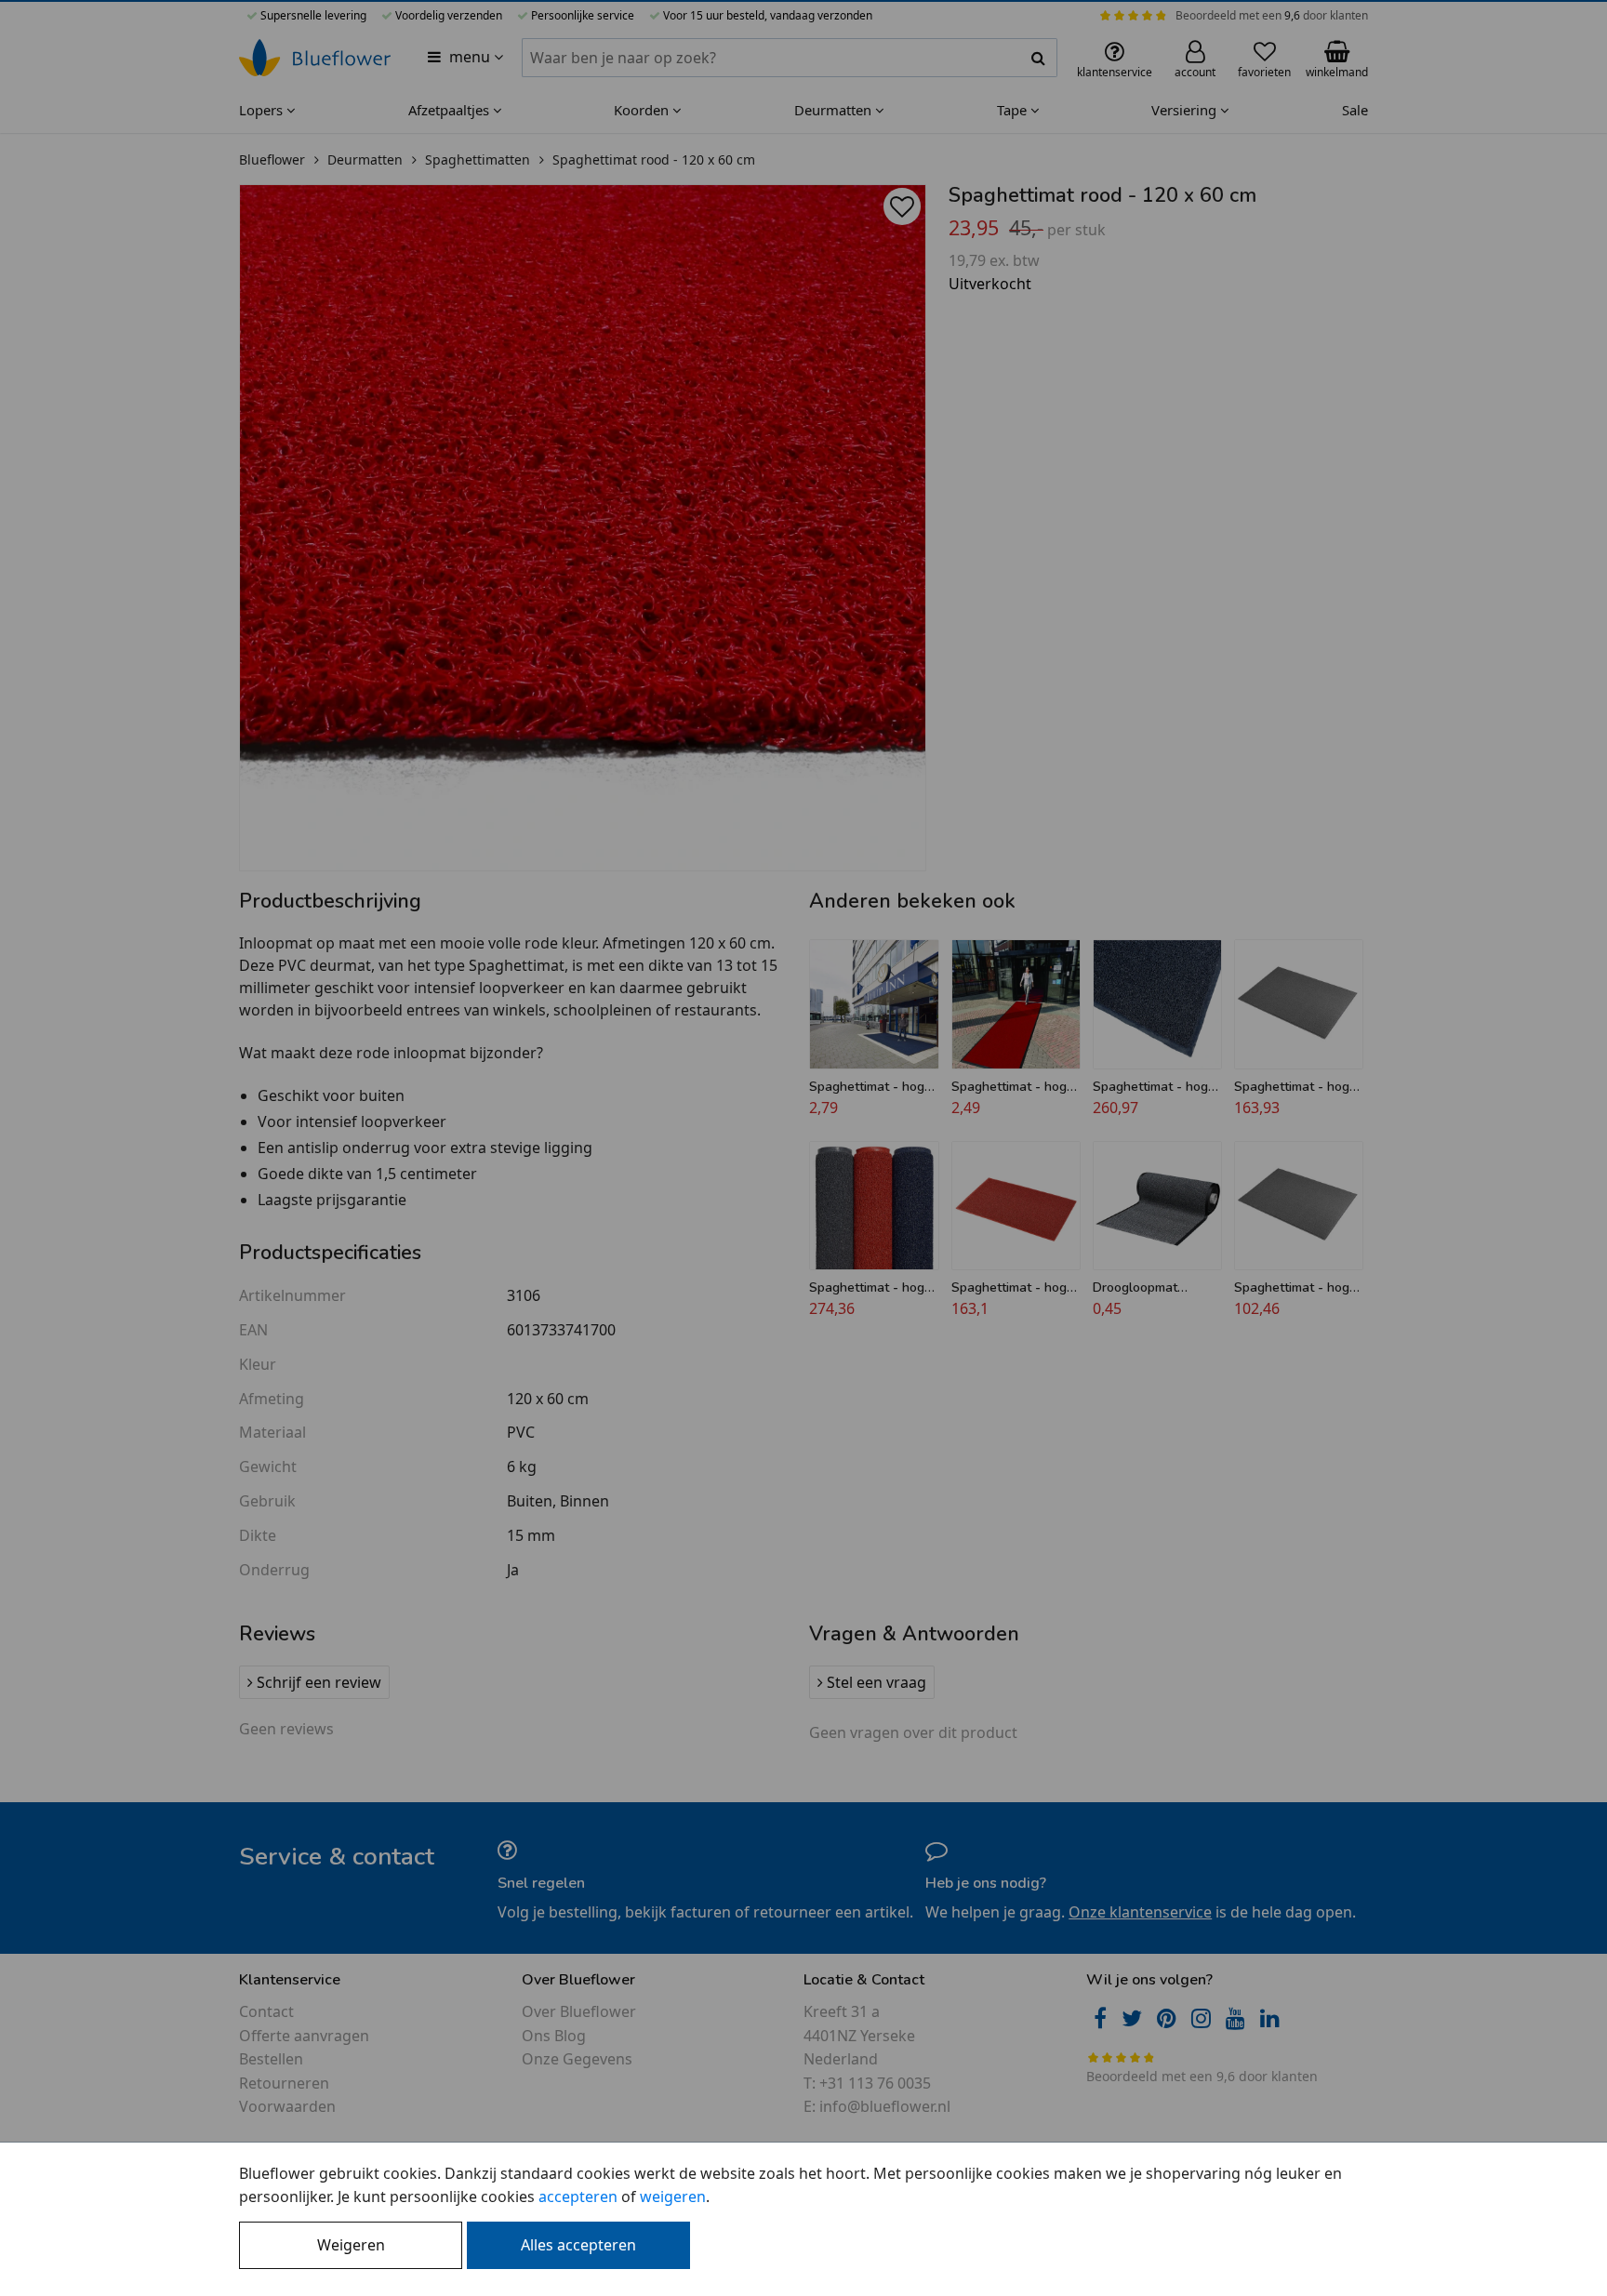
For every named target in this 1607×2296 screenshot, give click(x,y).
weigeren (673, 2196)
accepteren (578, 2196)
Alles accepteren (578, 2245)
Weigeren (351, 2245)
